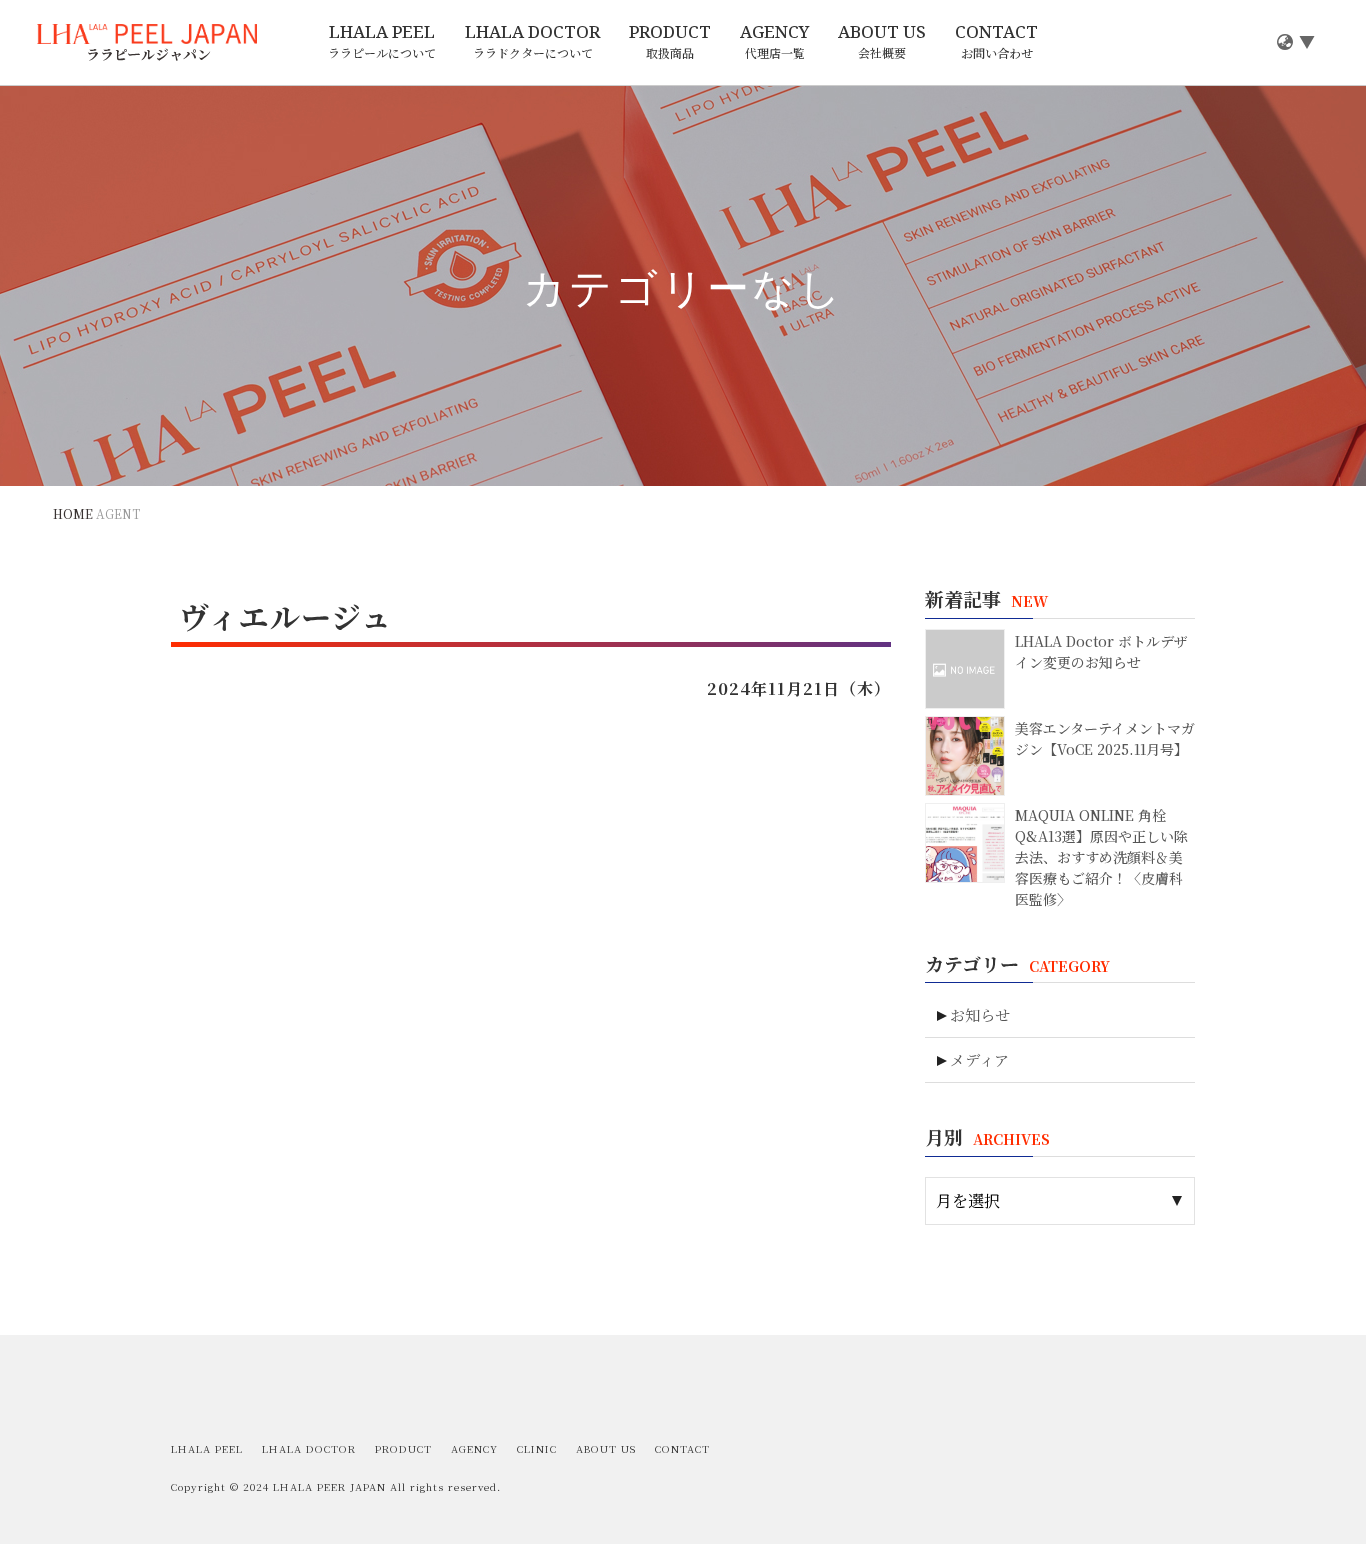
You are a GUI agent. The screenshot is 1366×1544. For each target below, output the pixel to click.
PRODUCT (670, 41)
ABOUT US (882, 41)
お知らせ (980, 1014)
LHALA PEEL (382, 41)
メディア (979, 1059)
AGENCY (774, 41)
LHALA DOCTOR (532, 41)
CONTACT (996, 41)
